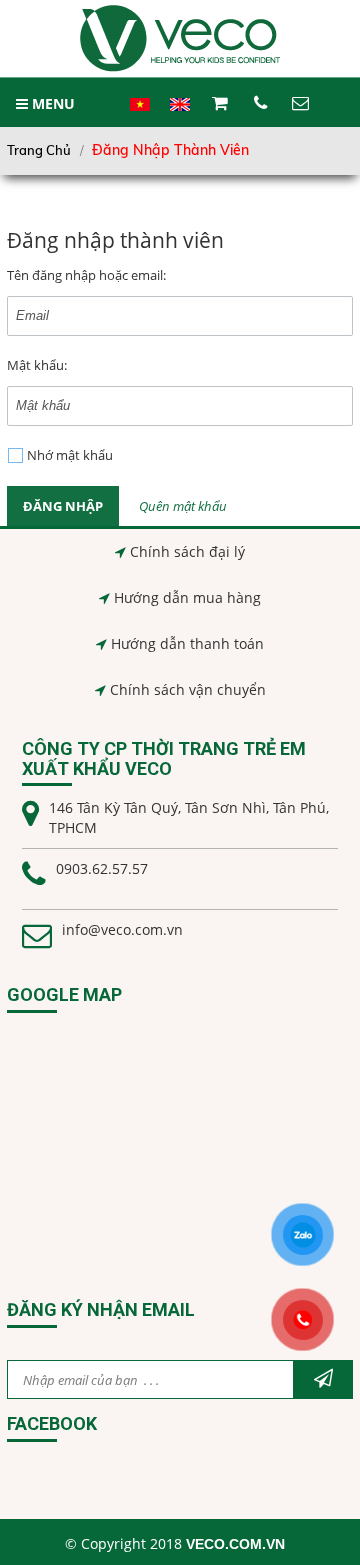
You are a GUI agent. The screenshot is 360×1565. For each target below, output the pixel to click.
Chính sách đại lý (187, 551)
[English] (180, 115)
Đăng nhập (63, 506)
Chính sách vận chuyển (188, 689)
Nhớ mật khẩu (70, 455)
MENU (51, 103)
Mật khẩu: (37, 365)
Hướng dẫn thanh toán (187, 643)
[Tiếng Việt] (140, 115)
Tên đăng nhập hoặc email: (86, 275)
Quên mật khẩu (183, 506)
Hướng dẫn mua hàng (187, 597)
